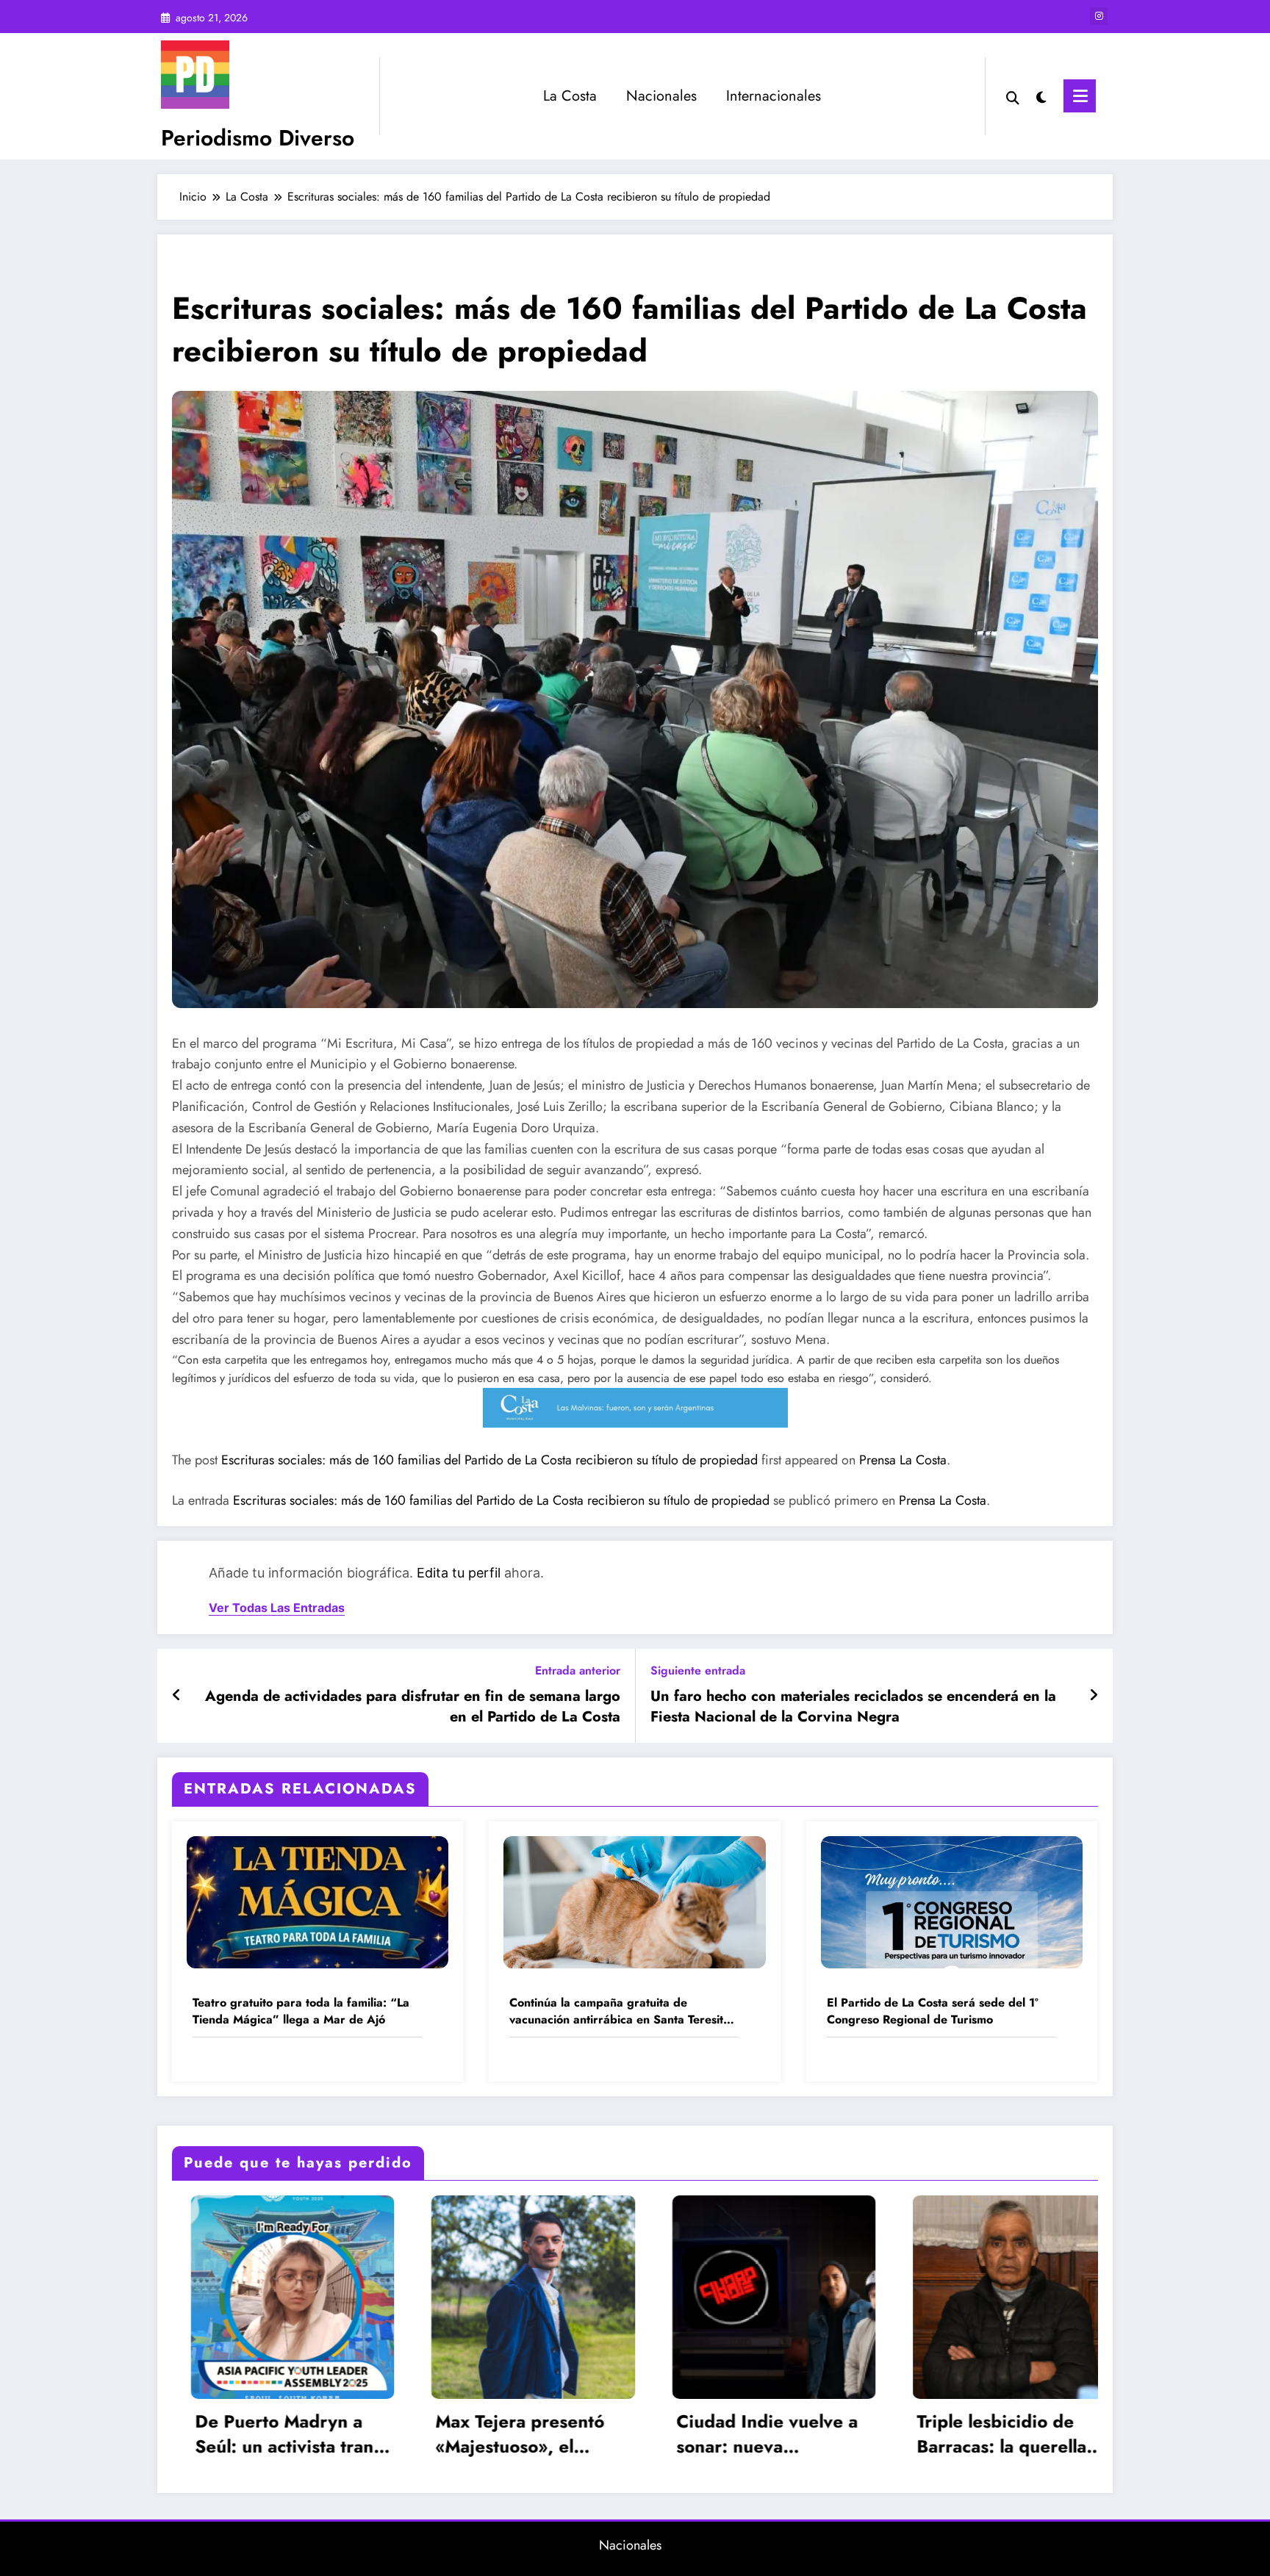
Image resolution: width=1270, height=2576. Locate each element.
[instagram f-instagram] (1099, 16)
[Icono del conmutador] (1080, 96)
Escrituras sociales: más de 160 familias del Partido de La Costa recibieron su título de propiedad (489, 1460)
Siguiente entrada (698, 1670)
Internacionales (774, 96)
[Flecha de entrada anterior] (177, 1696)
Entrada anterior (578, 1670)
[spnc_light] (1041, 96)
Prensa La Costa (903, 1460)
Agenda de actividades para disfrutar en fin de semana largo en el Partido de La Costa (413, 1707)
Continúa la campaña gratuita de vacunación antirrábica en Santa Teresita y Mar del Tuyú (620, 2011)
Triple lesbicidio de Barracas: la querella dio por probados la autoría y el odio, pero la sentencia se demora (603, 2434)
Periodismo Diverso (258, 138)
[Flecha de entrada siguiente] (1094, 1696)
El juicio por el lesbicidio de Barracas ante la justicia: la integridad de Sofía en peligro (1083, 2434)
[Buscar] (1013, 96)
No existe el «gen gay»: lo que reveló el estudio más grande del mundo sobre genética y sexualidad (847, 2434)
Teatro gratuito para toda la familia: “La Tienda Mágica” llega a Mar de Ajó (301, 2011)
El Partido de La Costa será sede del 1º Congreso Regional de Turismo (932, 2011)
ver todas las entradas (277, 1608)
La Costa (570, 96)
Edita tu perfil (459, 1573)
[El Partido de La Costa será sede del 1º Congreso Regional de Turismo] (952, 1900)
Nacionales (661, 96)
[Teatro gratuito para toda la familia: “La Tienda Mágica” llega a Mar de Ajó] (317, 1900)
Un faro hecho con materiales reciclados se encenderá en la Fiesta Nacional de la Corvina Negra (853, 1707)
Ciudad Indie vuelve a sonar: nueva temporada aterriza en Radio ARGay (361, 2434)
